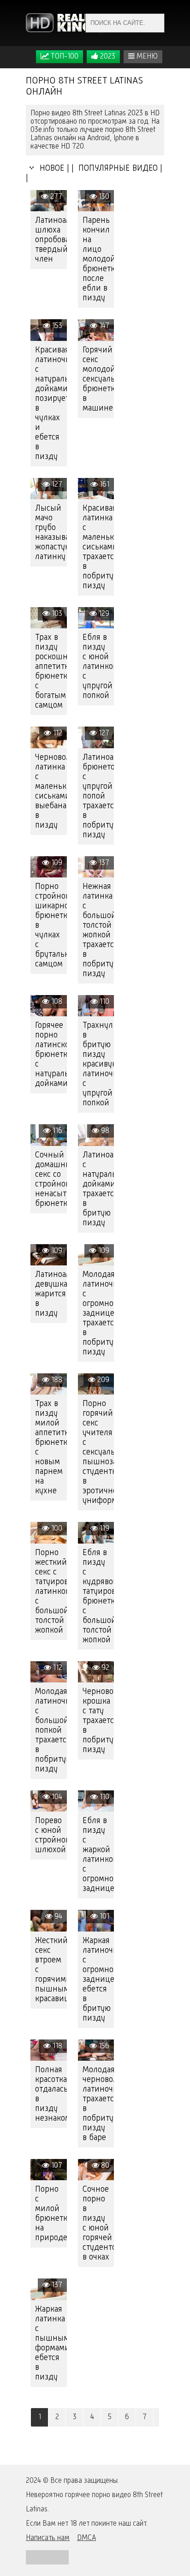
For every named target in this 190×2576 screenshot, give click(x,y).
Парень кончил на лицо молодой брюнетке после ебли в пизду (98, 259)
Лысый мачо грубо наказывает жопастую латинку (51, 533)
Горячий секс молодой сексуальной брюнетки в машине (98, 379)
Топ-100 (64, 57)
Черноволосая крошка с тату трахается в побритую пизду (98, 1721)
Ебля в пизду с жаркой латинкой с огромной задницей (98, 1855)
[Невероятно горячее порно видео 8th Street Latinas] (65, 23)
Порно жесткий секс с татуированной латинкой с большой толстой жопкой (51, 1592)
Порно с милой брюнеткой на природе (51, 2214)
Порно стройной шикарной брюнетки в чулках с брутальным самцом (51, 925)
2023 (107, 57)
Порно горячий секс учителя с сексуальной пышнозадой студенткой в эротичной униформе (98, 1452)
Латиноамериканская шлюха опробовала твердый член (51, 240)
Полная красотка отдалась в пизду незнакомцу (51, 2094)
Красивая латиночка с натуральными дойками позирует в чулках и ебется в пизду (51, 403)
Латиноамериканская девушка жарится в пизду (51, 1294)
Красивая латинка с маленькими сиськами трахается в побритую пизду (98, 547)
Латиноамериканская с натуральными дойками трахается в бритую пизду (98, 1189)
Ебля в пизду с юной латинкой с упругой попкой (98, 667)
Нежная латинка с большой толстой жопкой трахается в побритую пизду (98, 930)
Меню (146, 57)
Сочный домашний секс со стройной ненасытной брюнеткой (51, 1179)
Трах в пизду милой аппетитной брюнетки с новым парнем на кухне (51, 1447)
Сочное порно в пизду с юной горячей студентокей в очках (98, 2223)
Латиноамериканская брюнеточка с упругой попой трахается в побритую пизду (98, 796)
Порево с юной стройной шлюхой (51, 1835)
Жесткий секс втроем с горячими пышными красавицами (51, 1970)
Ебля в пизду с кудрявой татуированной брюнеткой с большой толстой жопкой (98, 1596)
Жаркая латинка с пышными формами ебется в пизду (51, 2343)
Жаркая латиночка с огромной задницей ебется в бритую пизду (98, 1980)
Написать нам (48, 2538)
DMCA (86, 2538)
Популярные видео (117, 168)
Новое (50, 168)
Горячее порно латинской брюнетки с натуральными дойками (51, 1055)
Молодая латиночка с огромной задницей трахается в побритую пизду (98, 1313)
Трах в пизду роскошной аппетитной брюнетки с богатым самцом (51, 671)
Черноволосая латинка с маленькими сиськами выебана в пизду (51, 791)
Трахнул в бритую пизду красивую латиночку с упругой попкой (98, 1064)
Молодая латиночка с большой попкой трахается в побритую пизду (51, 1730)
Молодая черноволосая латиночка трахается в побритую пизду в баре (98, 2104)
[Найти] (155, 23)
